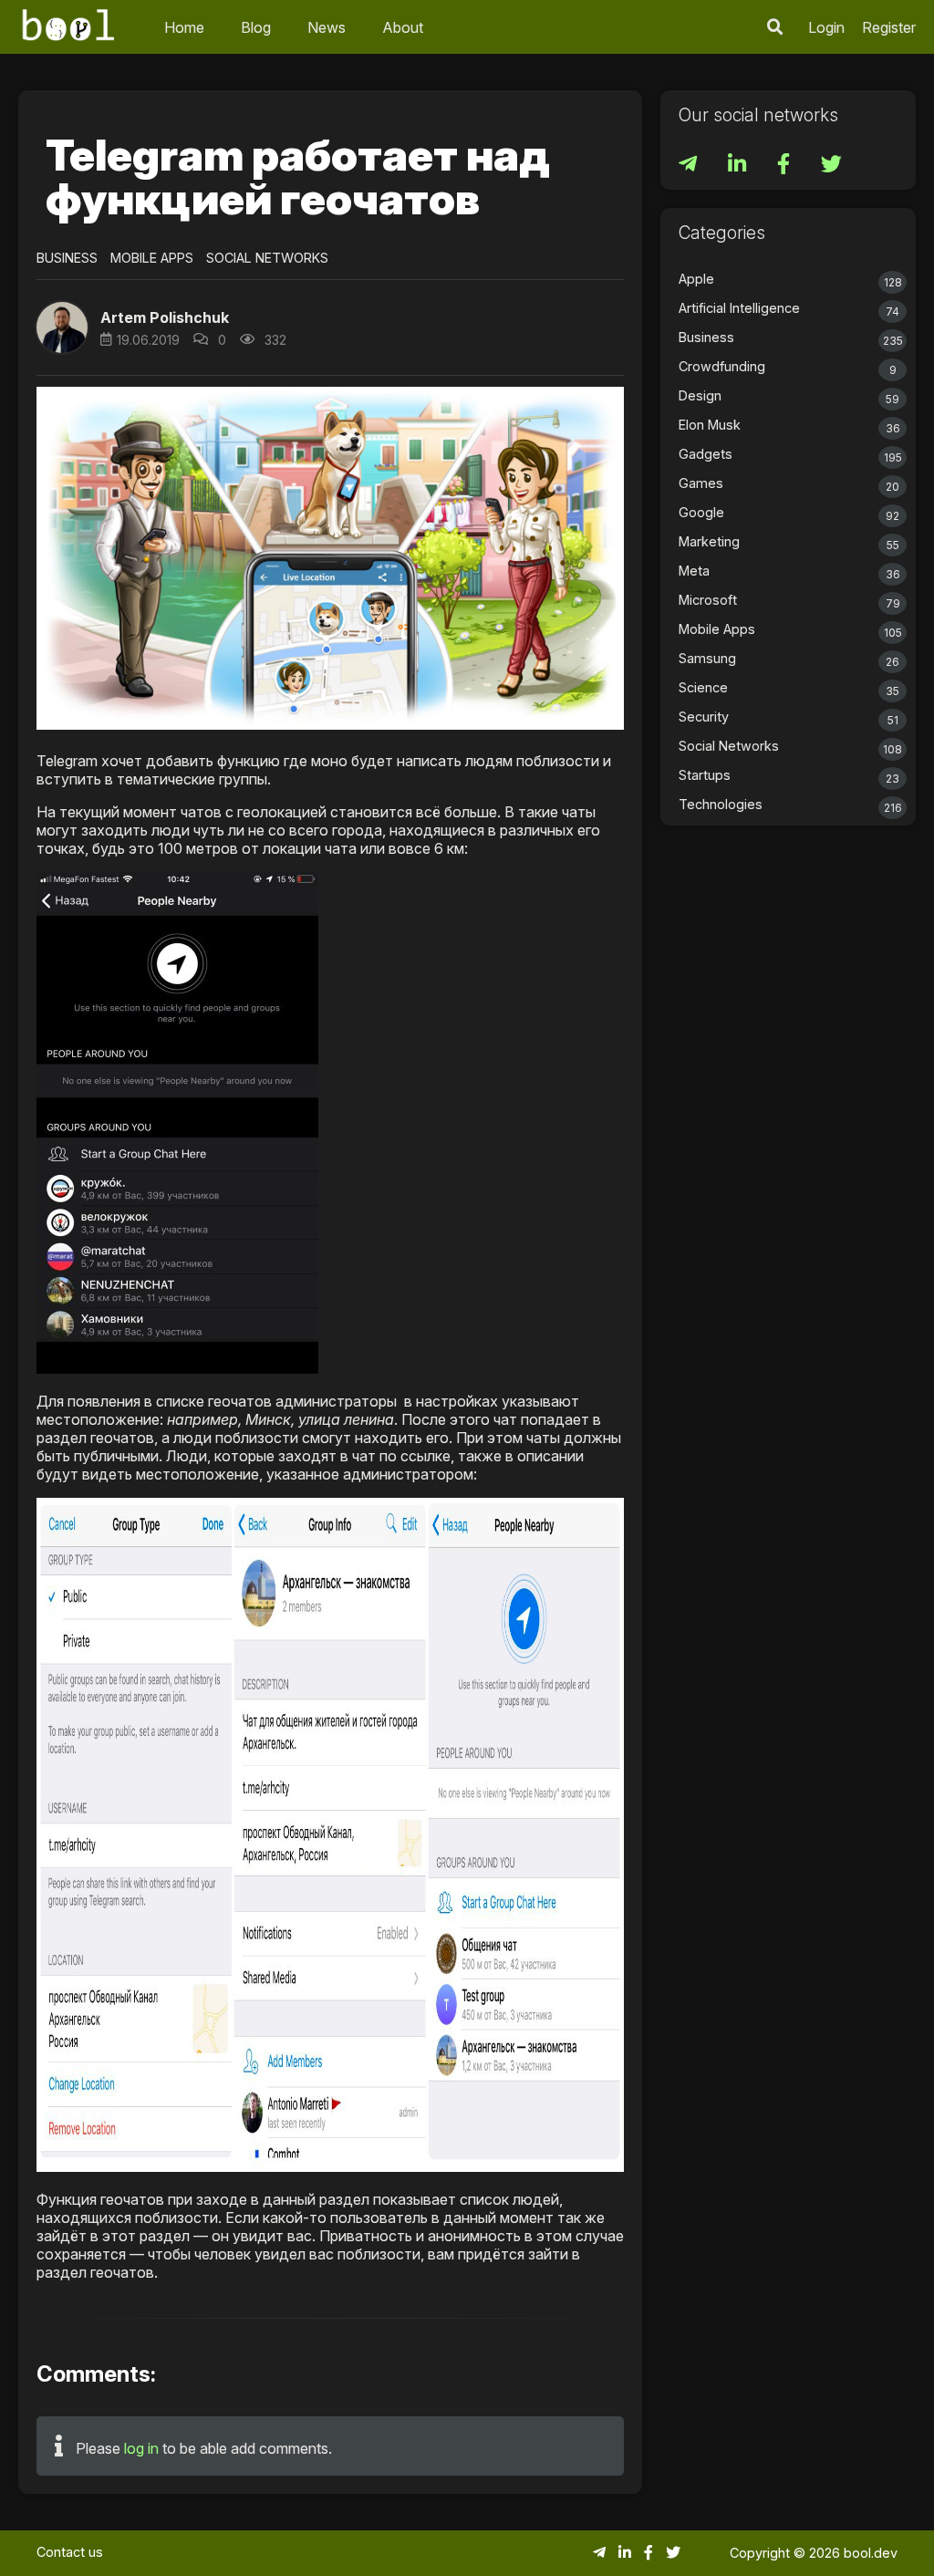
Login (826, 27)
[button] (775, 27)
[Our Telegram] (690, 166)
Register (889, 27)
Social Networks (267, 258)
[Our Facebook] (785, 166)
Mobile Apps (152, 258)
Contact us (70, 2552)
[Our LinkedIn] (739, 166)
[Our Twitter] (831, 166)
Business (67, 258)
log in (141, 2448)
